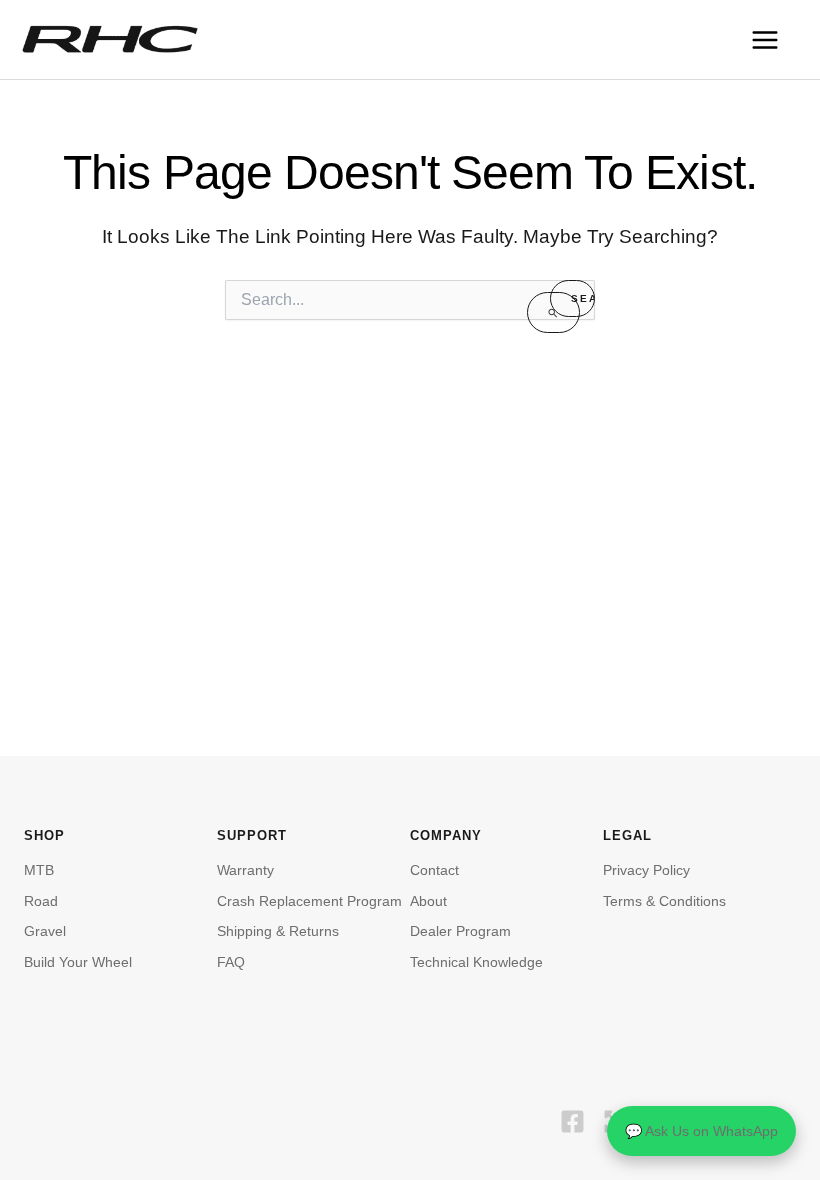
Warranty (245, 870)
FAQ (231, 962)
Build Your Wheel (78, 962)
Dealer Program (460, 931)
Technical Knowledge (476, 962)
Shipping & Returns (278, 931)
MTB (39, 870)
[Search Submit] (553, 312)
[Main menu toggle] (765, 40)
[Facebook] (572, 1121)
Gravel (45, 931)
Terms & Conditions (664, 901)
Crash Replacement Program (309, 901)
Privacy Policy (646, 870)
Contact (434, 870)
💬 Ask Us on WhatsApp (701, 1131)
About (428, 901)
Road (41, 901)
